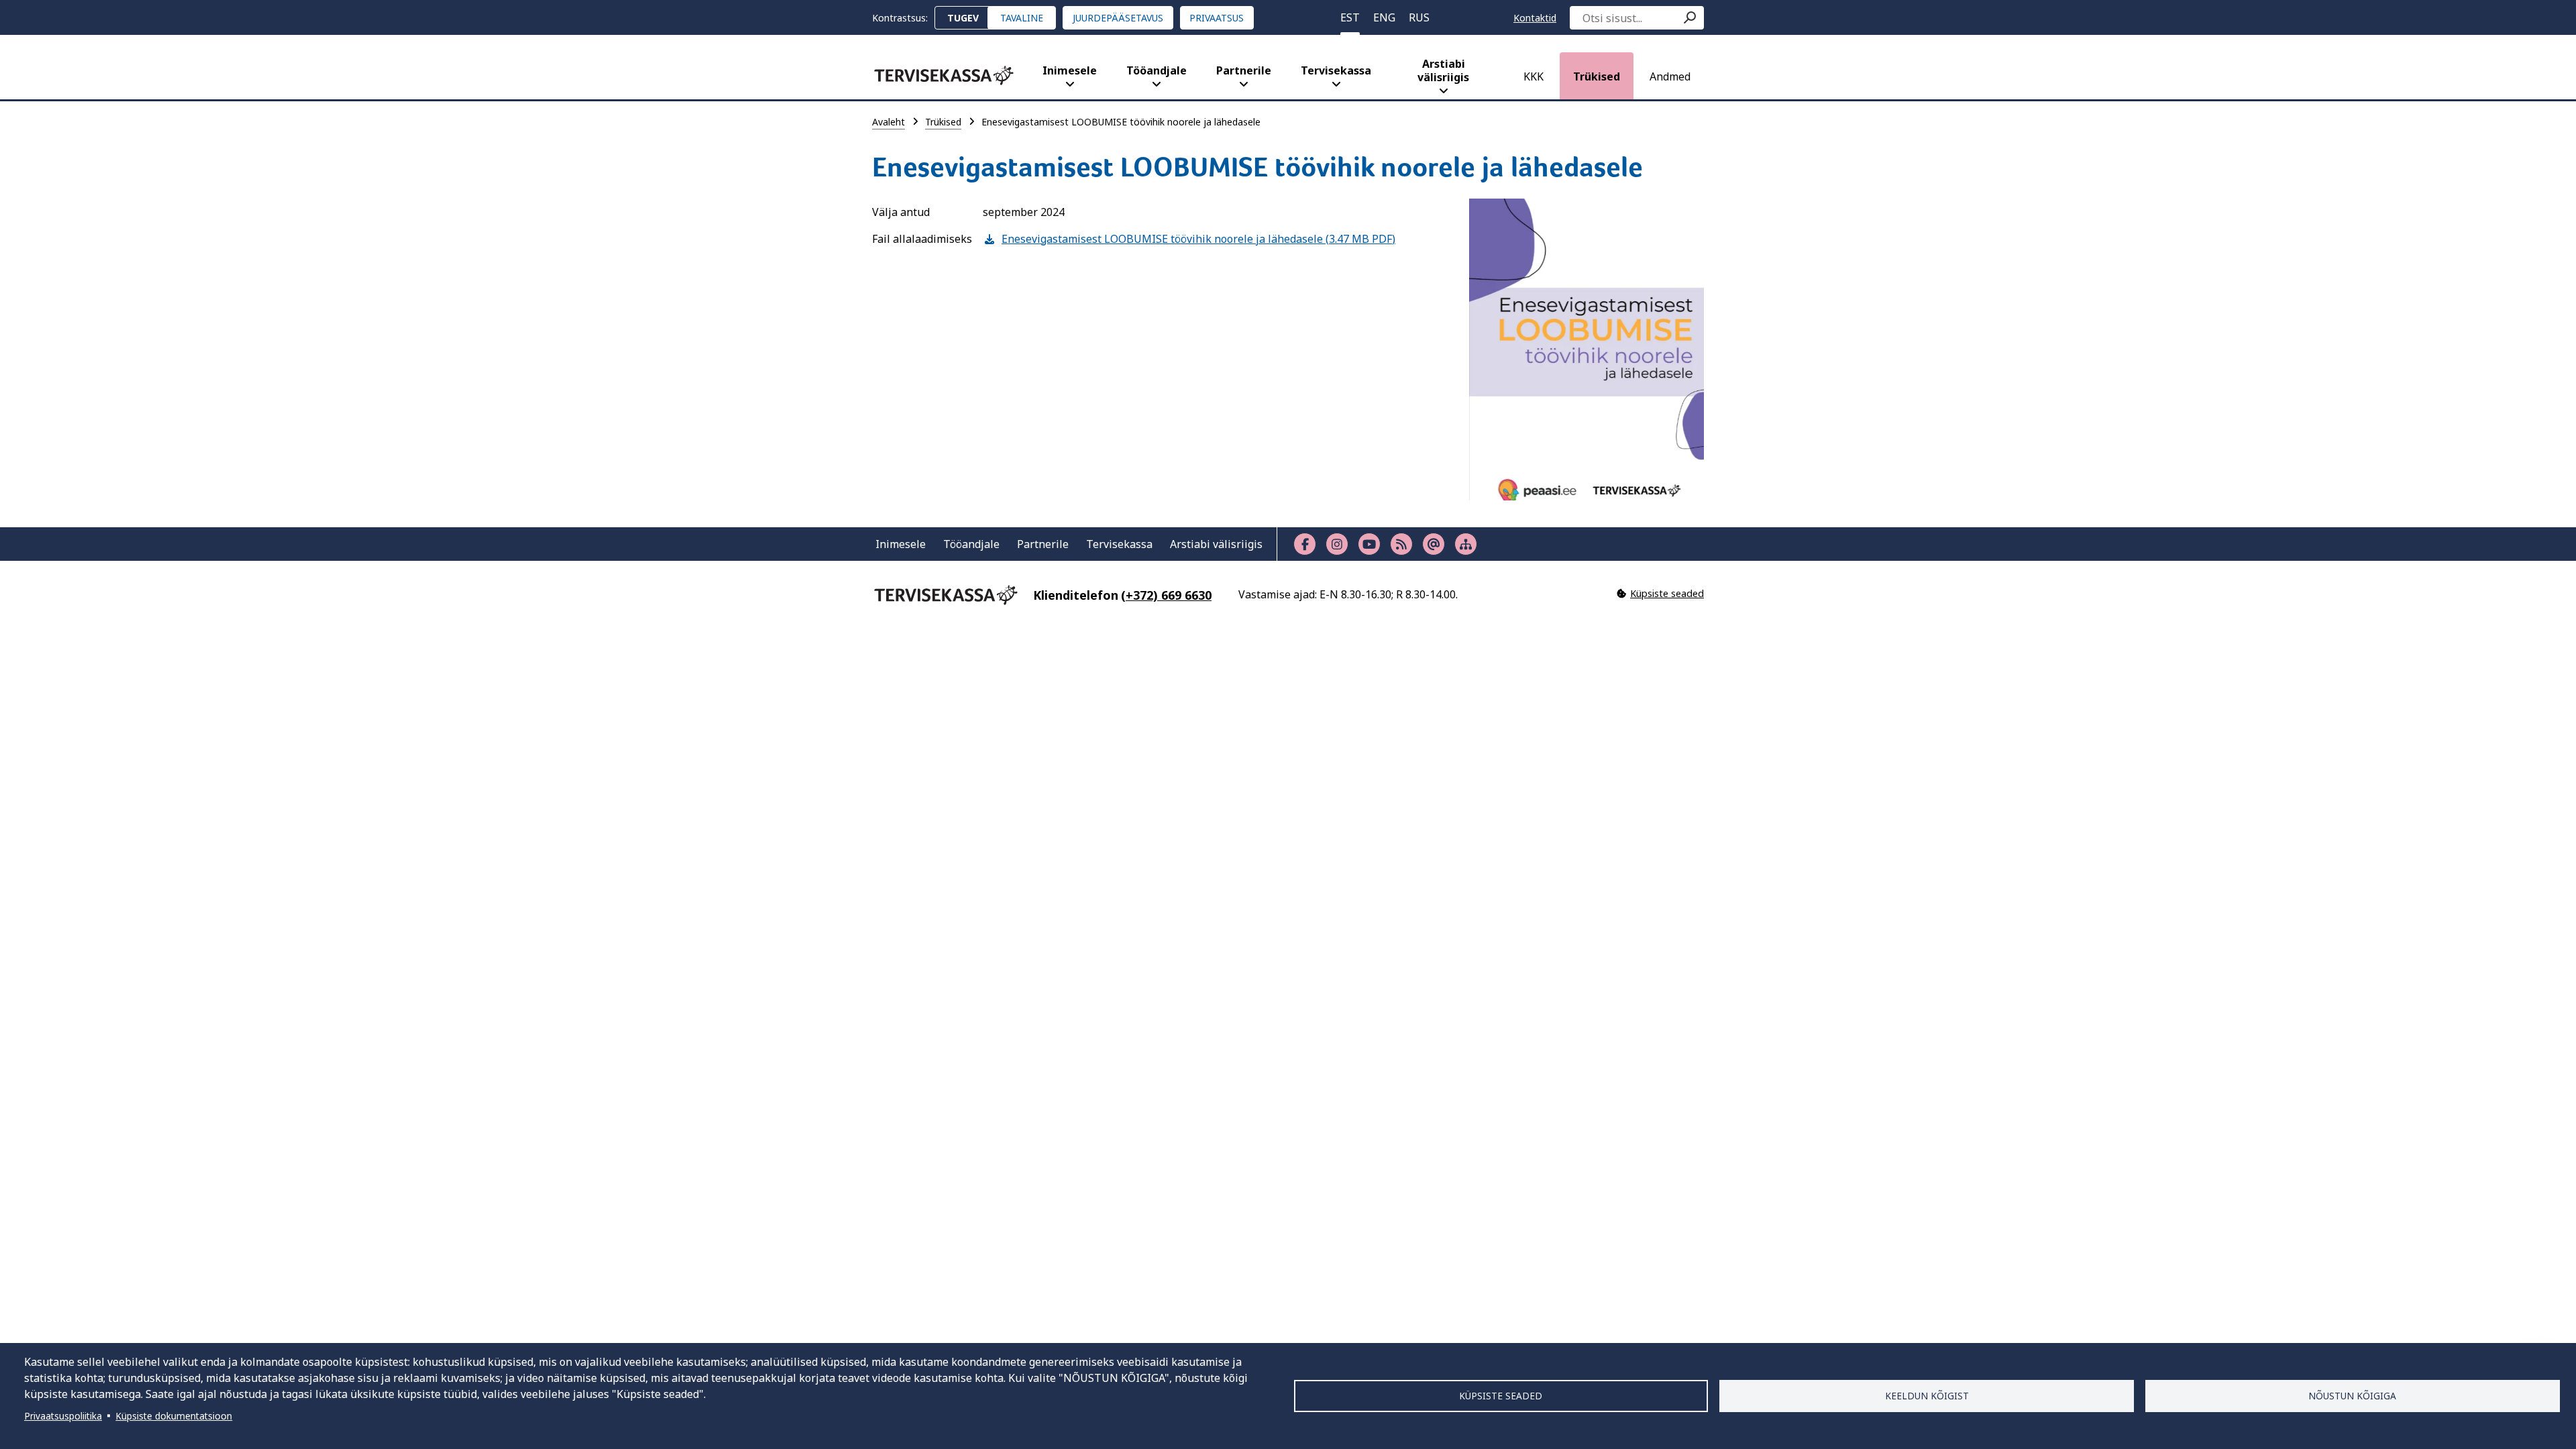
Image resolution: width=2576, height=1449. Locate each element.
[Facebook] (1305, 544)
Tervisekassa (1336, 70)
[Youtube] (1369, 544)
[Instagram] (1337, 544)
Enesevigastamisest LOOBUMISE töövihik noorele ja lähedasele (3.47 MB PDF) (1189, 239)
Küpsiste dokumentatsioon (174, 1416)
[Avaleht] (944, 75)
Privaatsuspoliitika (63, 1416)
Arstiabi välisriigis (1443, 70)
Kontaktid (1535, 18)
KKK (1534, 76)
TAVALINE (1022, 18)
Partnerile (1244, 70)
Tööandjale (1157, 70)
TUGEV (963, 18)
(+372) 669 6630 (1166, 595)
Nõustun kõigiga (2352, 1396)
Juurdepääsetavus (1118, 18)
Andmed (1670, 76)
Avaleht (889, 122)
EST (1350, 17)
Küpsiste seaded (1501, 1396)
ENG (1384, 17)
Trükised (1597, 76)
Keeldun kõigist (1927, 1396)
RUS (1419, 17)
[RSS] (1401, 544)
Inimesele (1070, 70)
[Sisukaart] (1466, 544)
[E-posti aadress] (1434, 544)
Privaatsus (1217, 18)
